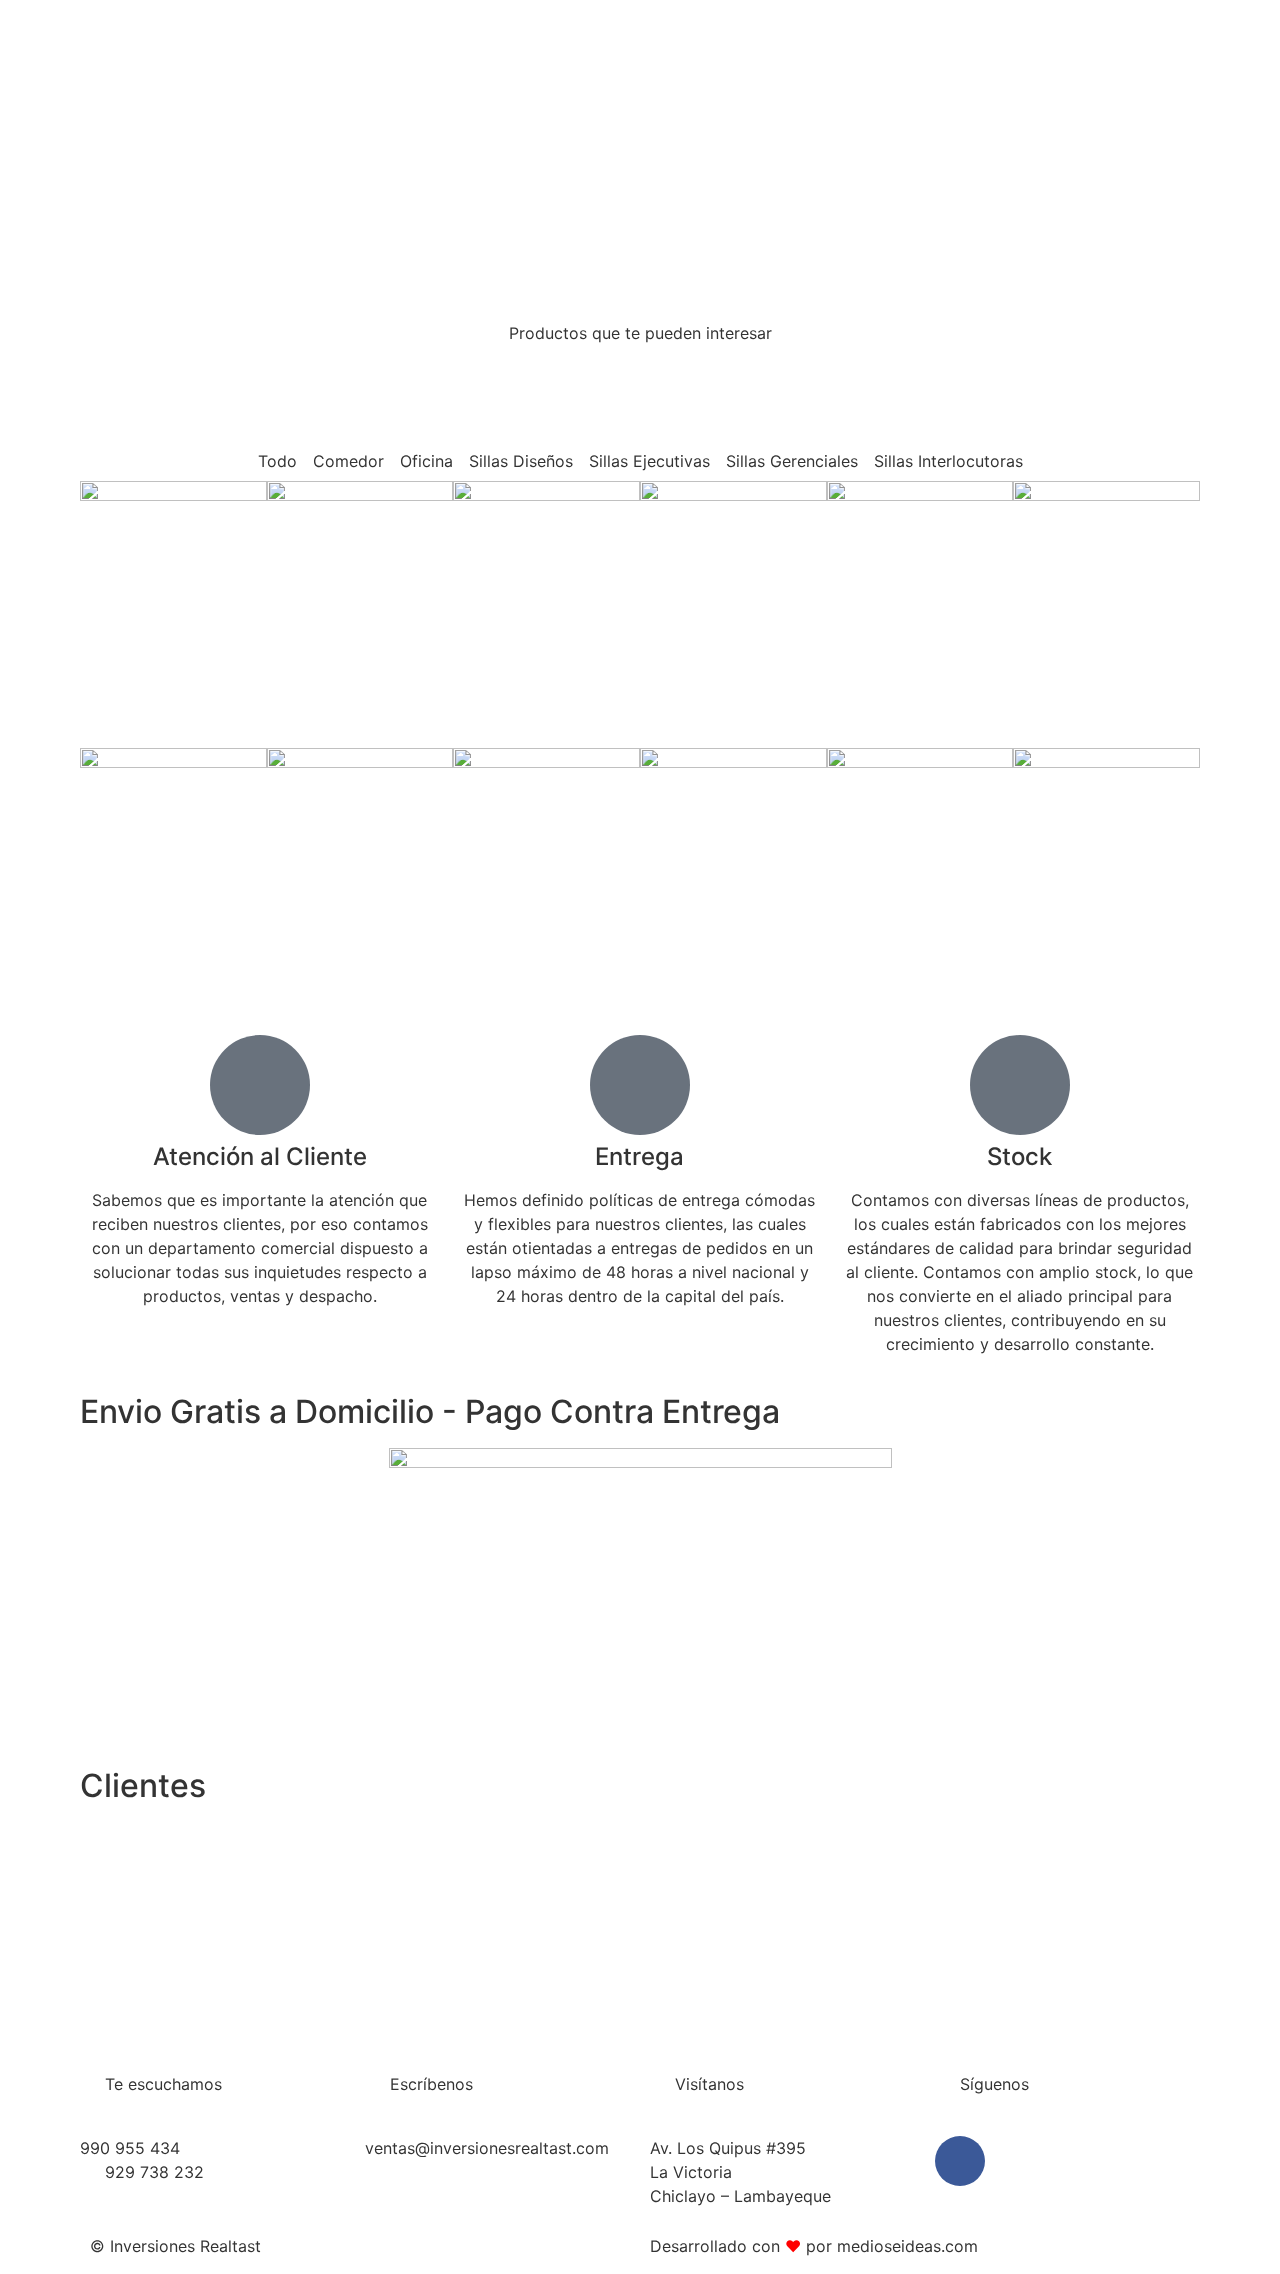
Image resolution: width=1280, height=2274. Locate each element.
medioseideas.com (907, 2246)
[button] (99, 1922)
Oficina (426, 461)
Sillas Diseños (521, 461)
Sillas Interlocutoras (948, 461)
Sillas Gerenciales (792, 461)
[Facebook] (960, 2161)
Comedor (348, 461)
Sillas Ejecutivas (649, 461)
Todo (277, 461)
